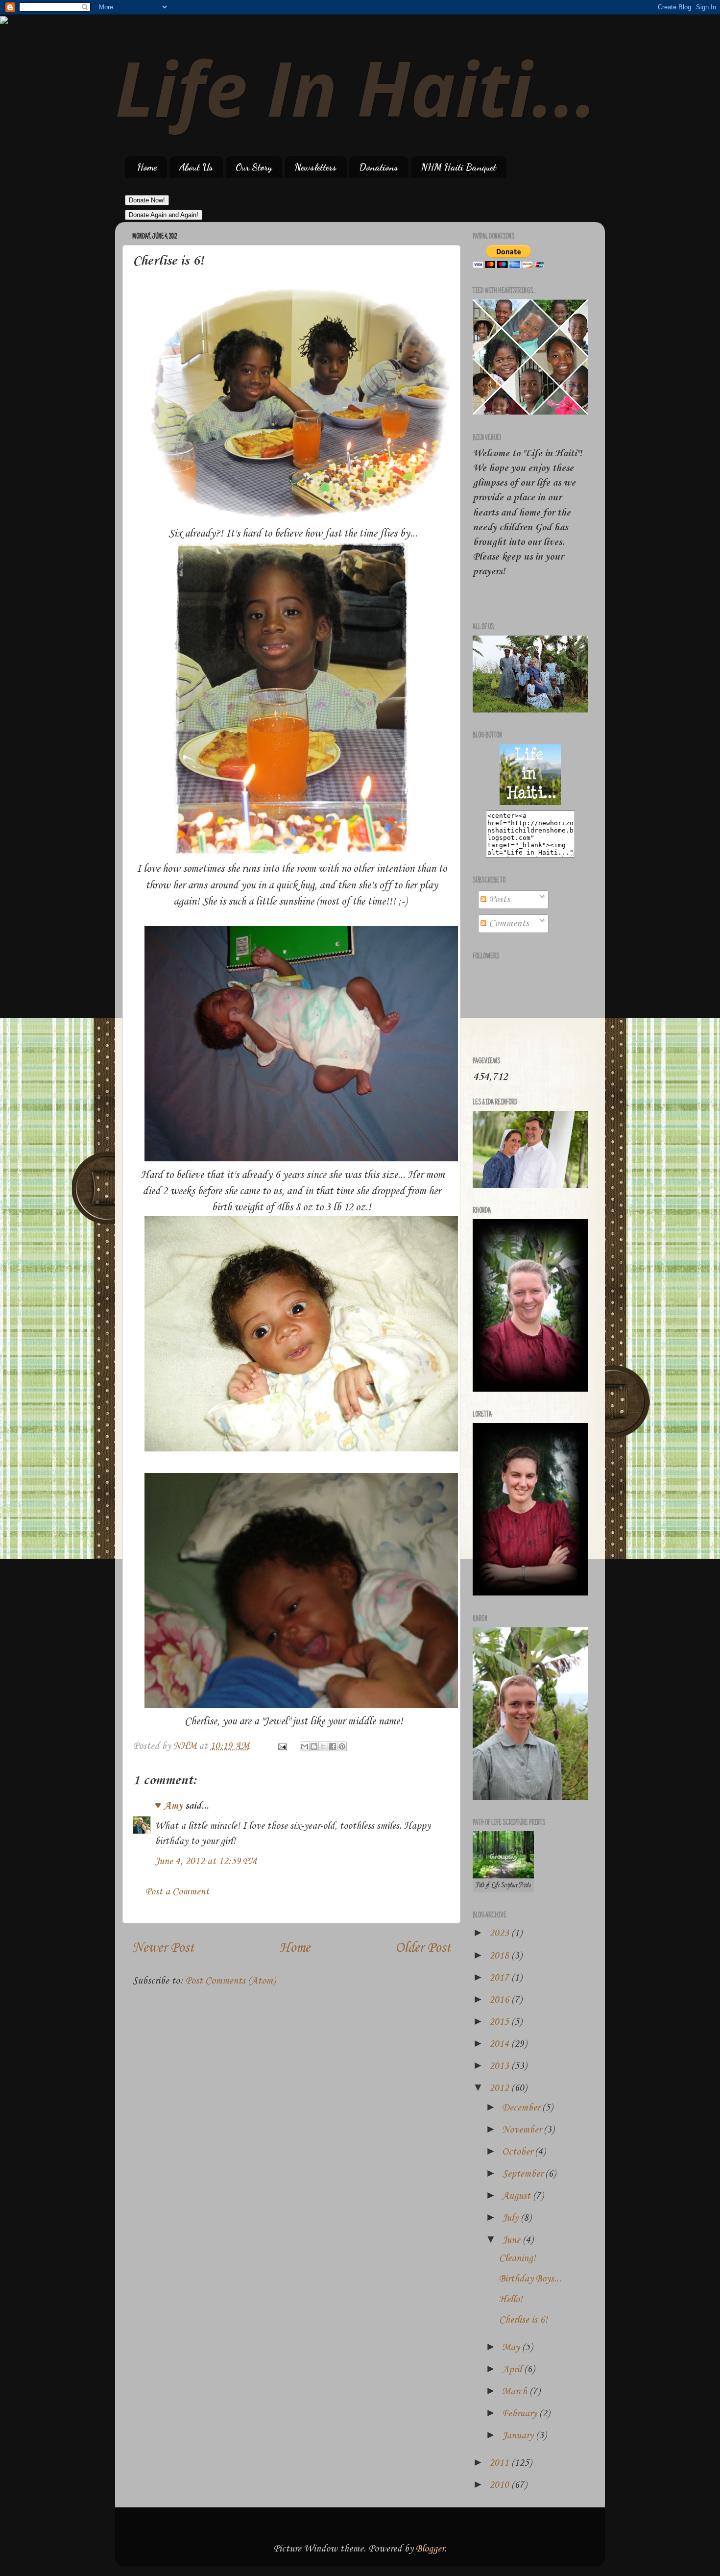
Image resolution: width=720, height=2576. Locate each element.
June (512, 2240)
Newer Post (163, 1948)
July (511, 2218)
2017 (500, 1978)
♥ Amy (169, 1806)
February (521, 2414)
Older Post (423, 1948)
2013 (500, 2066)
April (513, 2370)
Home (147, 167)
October (518, 2152)
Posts (498, 900)
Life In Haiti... (356, 87)
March (516, 2392)
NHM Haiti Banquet (458, 167)
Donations (379, 167)
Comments (508, 924)
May (512, 2348)
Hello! (511, 2300)
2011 (500, 2463)
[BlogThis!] (314, 1746)
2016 (500, 2000)
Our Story (254, 167)
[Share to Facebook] (333, 1746)
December (522, 2108)
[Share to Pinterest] (342, 1746)
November (523, 2130)
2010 (500, 2485)
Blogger (430, 2549)
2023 (500, 1934)
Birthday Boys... (530, 2279)
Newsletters (315, 167)
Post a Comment (177, 1892)
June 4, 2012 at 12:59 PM (206, 1862)
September (524, 2174)
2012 (500, 2088)
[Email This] (305, 1746)
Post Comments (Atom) (230, 1981)
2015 (500, 2022)
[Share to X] (323, 1746)
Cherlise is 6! (523, 2320)
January (519, 2436)
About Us (196, 167)
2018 (500, 1956)
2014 (500, 2044)
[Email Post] (281, 1746)
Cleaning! (517, 2258)
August (517, 2196)
